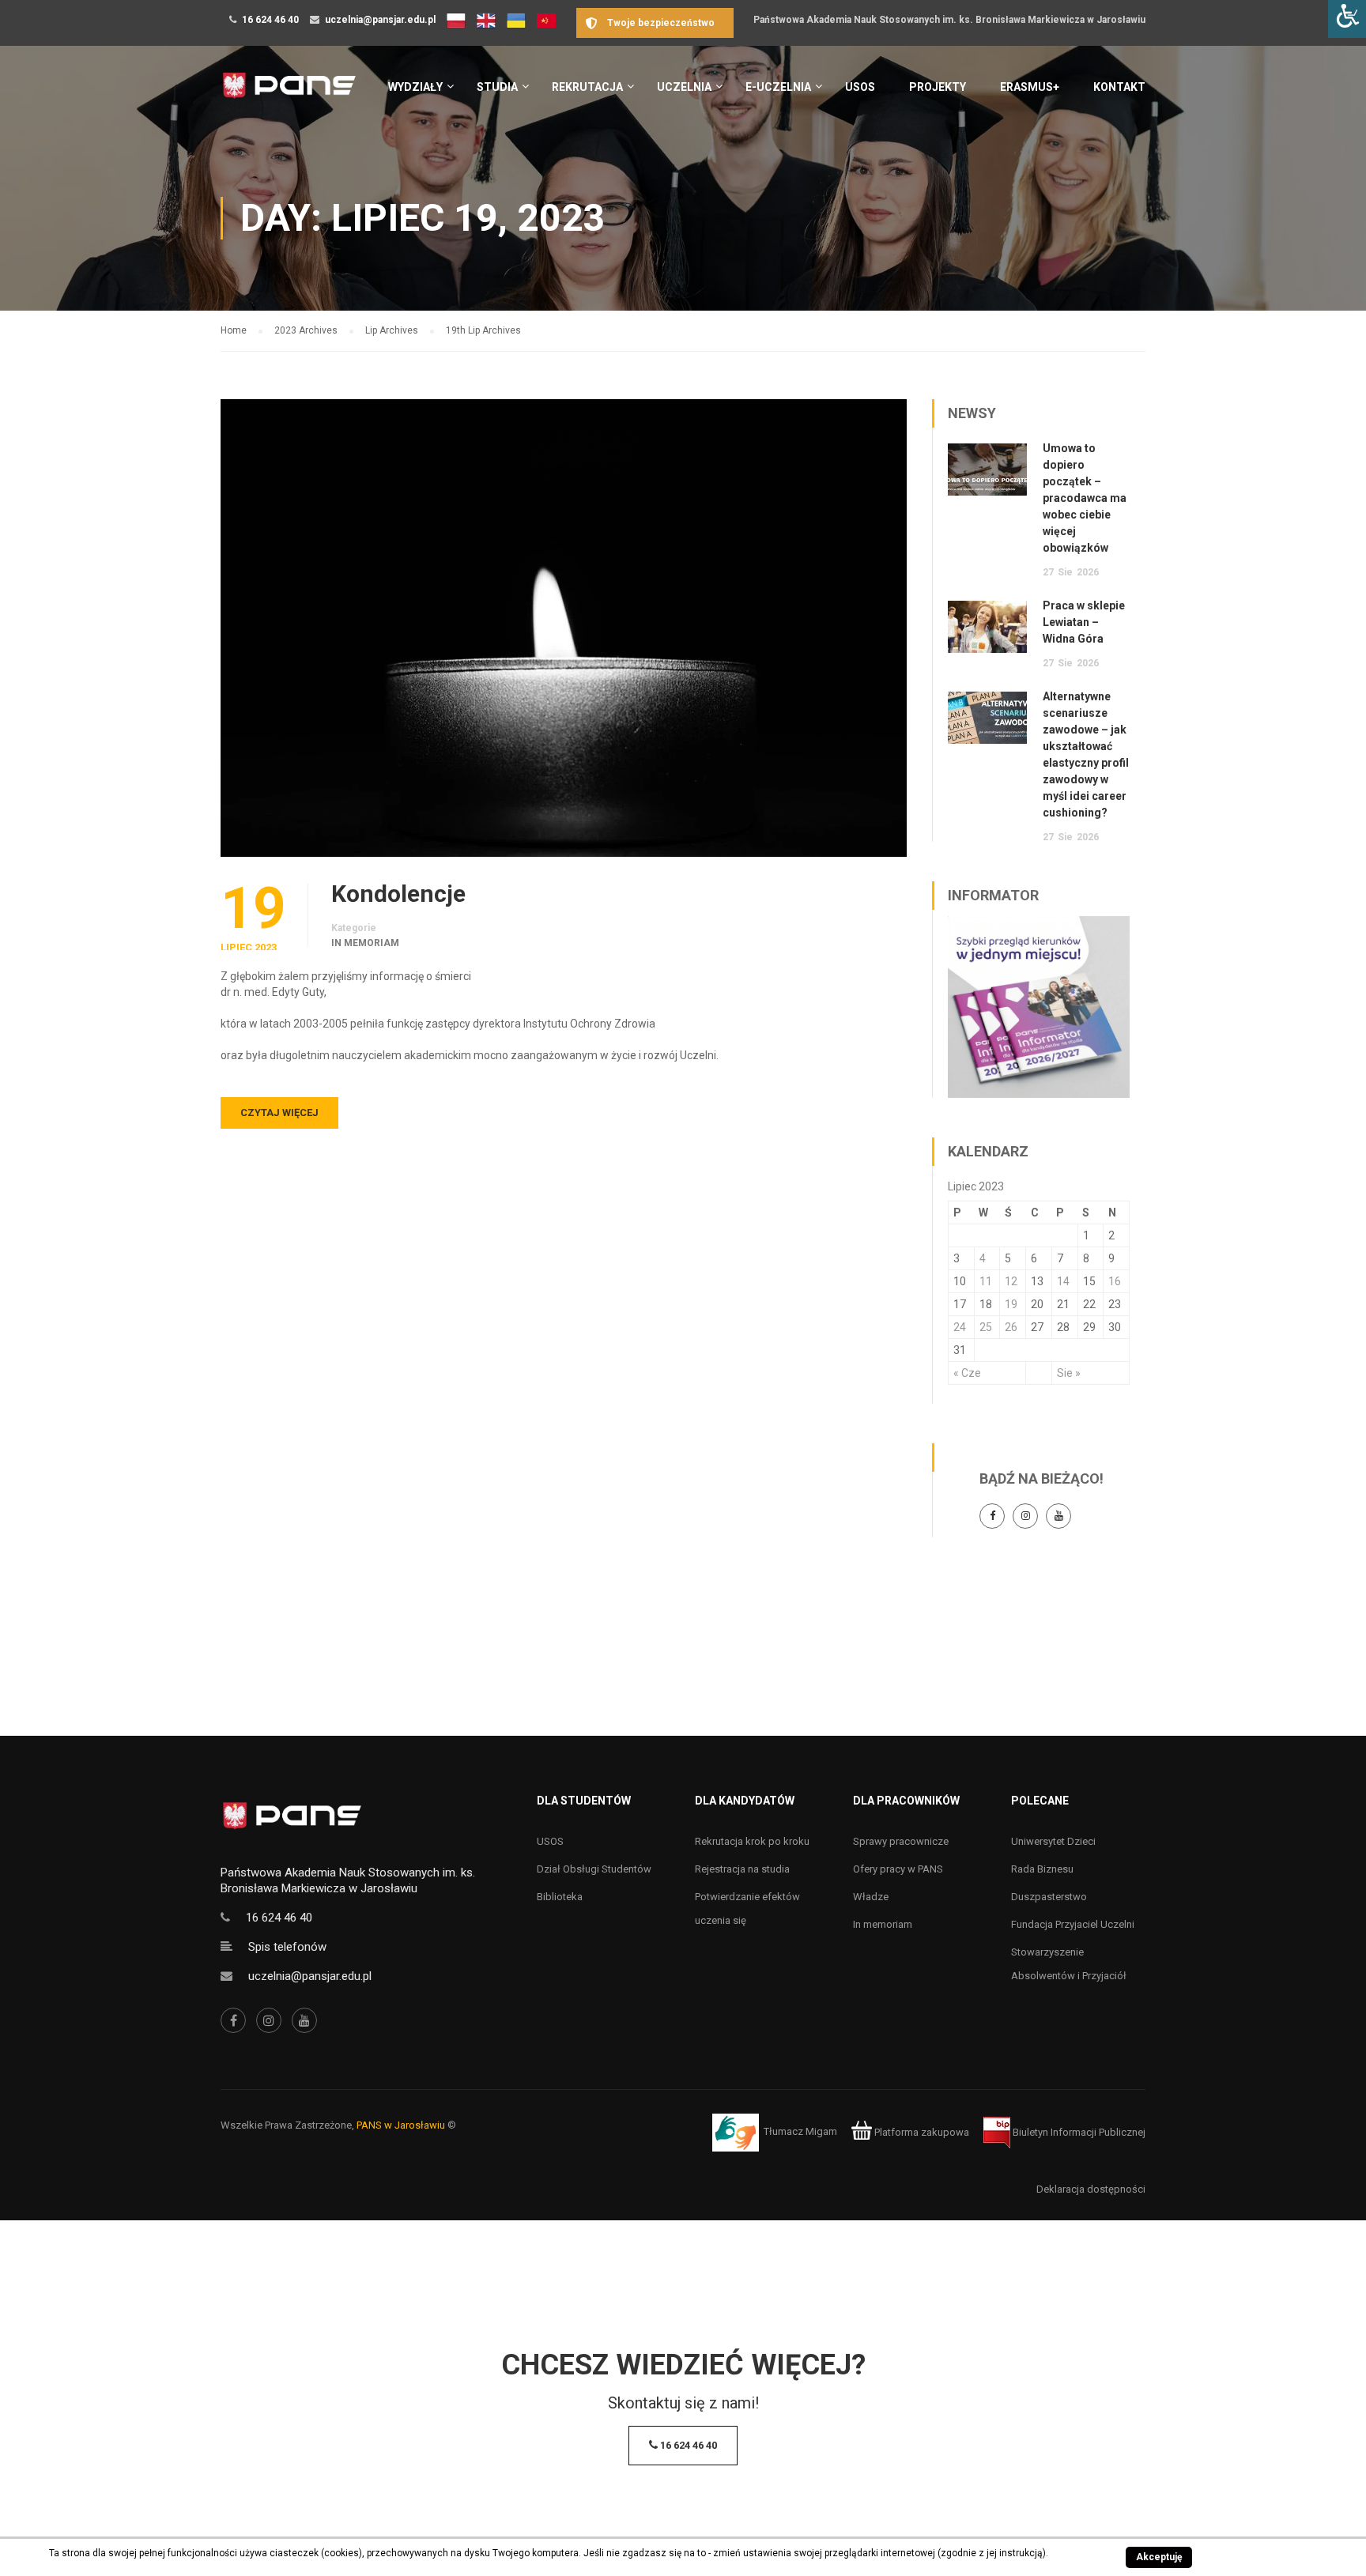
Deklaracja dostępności (1091, 2189)
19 (1011, 1304)
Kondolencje (398, 894)
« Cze (967, 1373)
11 (986, 1281)
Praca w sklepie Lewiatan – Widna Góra (1084, 622)
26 (1011, 1327)
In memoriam (365, 943)
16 (1115, 1281)
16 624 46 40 (270, 20)
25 (986, 1327)
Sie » (1069, 1373)
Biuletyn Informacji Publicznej (1078, 2132)
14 (1063, 1281)
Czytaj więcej (279, 1113)
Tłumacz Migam (800, 2132)
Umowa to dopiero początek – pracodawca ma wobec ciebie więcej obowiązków (1085, 498)
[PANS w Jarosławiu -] (289, 94)
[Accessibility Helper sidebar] (1347, 19)
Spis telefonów (287, 1947)
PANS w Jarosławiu (401, 2125)
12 (1011, 1281)
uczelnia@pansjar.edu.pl (380, 20)
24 (960, 1327)
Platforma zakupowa (921, 2132)
